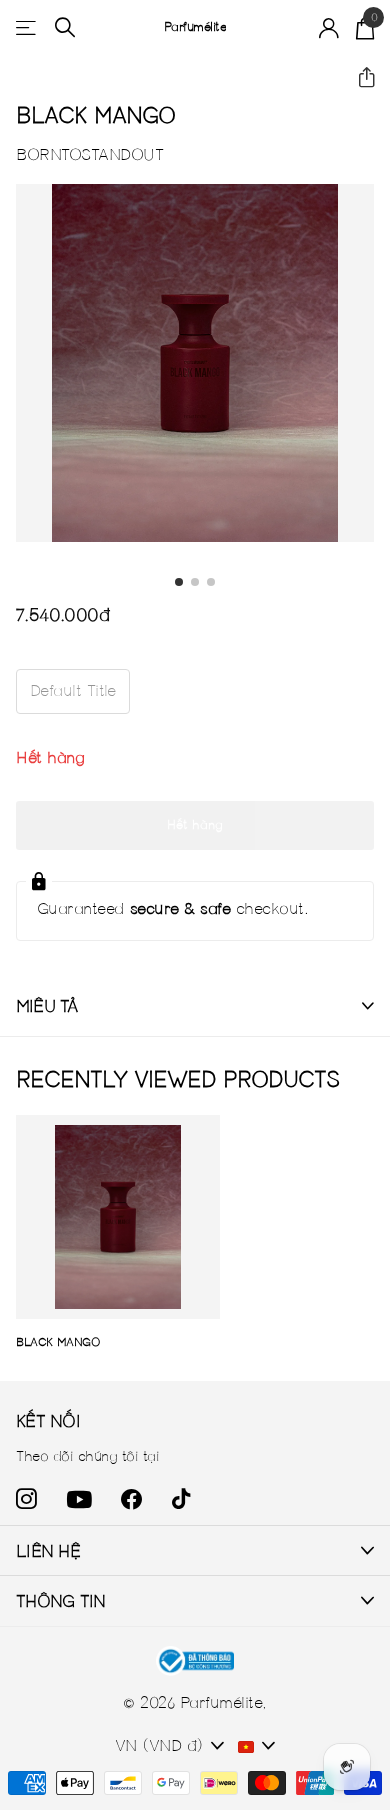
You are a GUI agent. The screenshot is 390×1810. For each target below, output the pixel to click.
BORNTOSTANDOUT (89, 154)
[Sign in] (329, 28)
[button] (358, 78)
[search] (65, 27)
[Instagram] (26, 1499)
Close (195, 1550)
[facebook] (131, 1499)
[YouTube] (79, 1499)
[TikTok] (181, 1499)
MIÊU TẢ (47, 1005)
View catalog (27, 27)
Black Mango (58, 1341)
